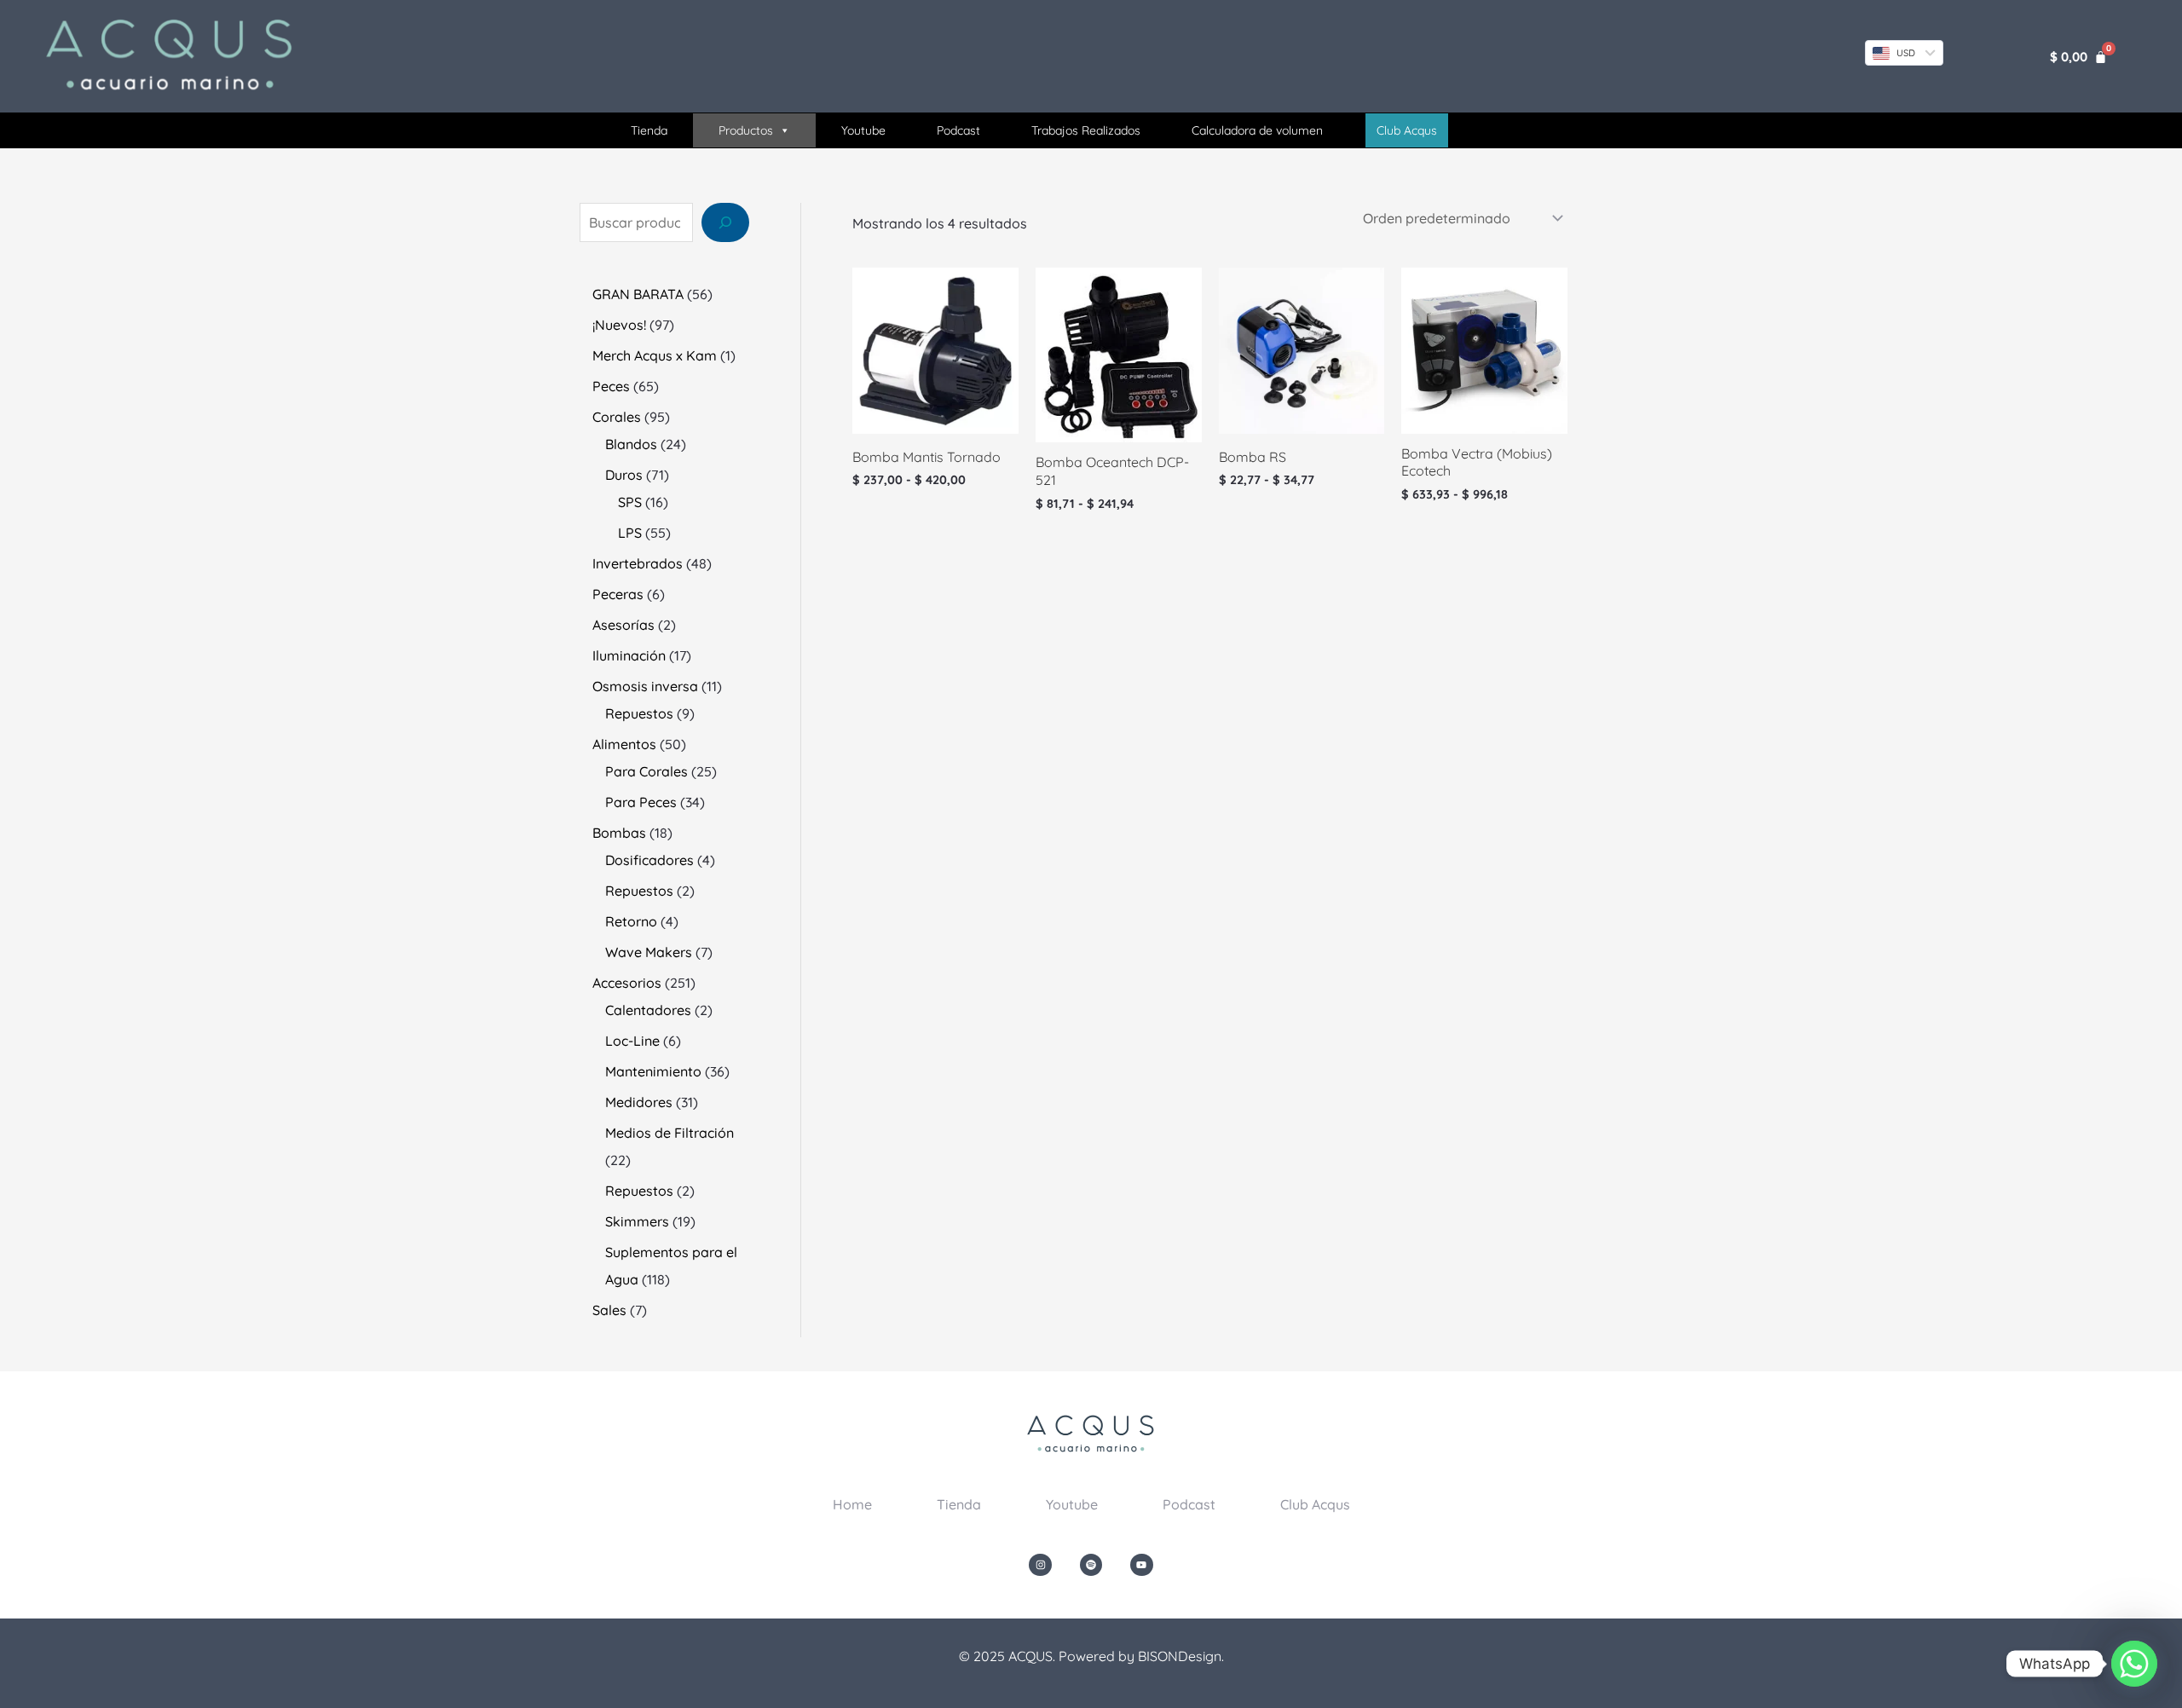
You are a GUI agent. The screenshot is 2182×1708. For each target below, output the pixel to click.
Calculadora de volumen (1257, 130)
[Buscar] (725, 222)
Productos (746, 130)
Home (852, 1504)
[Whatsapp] (2134, 1664)
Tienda (649, 130)
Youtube (863, 130)
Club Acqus (1315, 1504)
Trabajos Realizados (1086, 130)
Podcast (958, 130)
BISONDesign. (1181, 1656)
